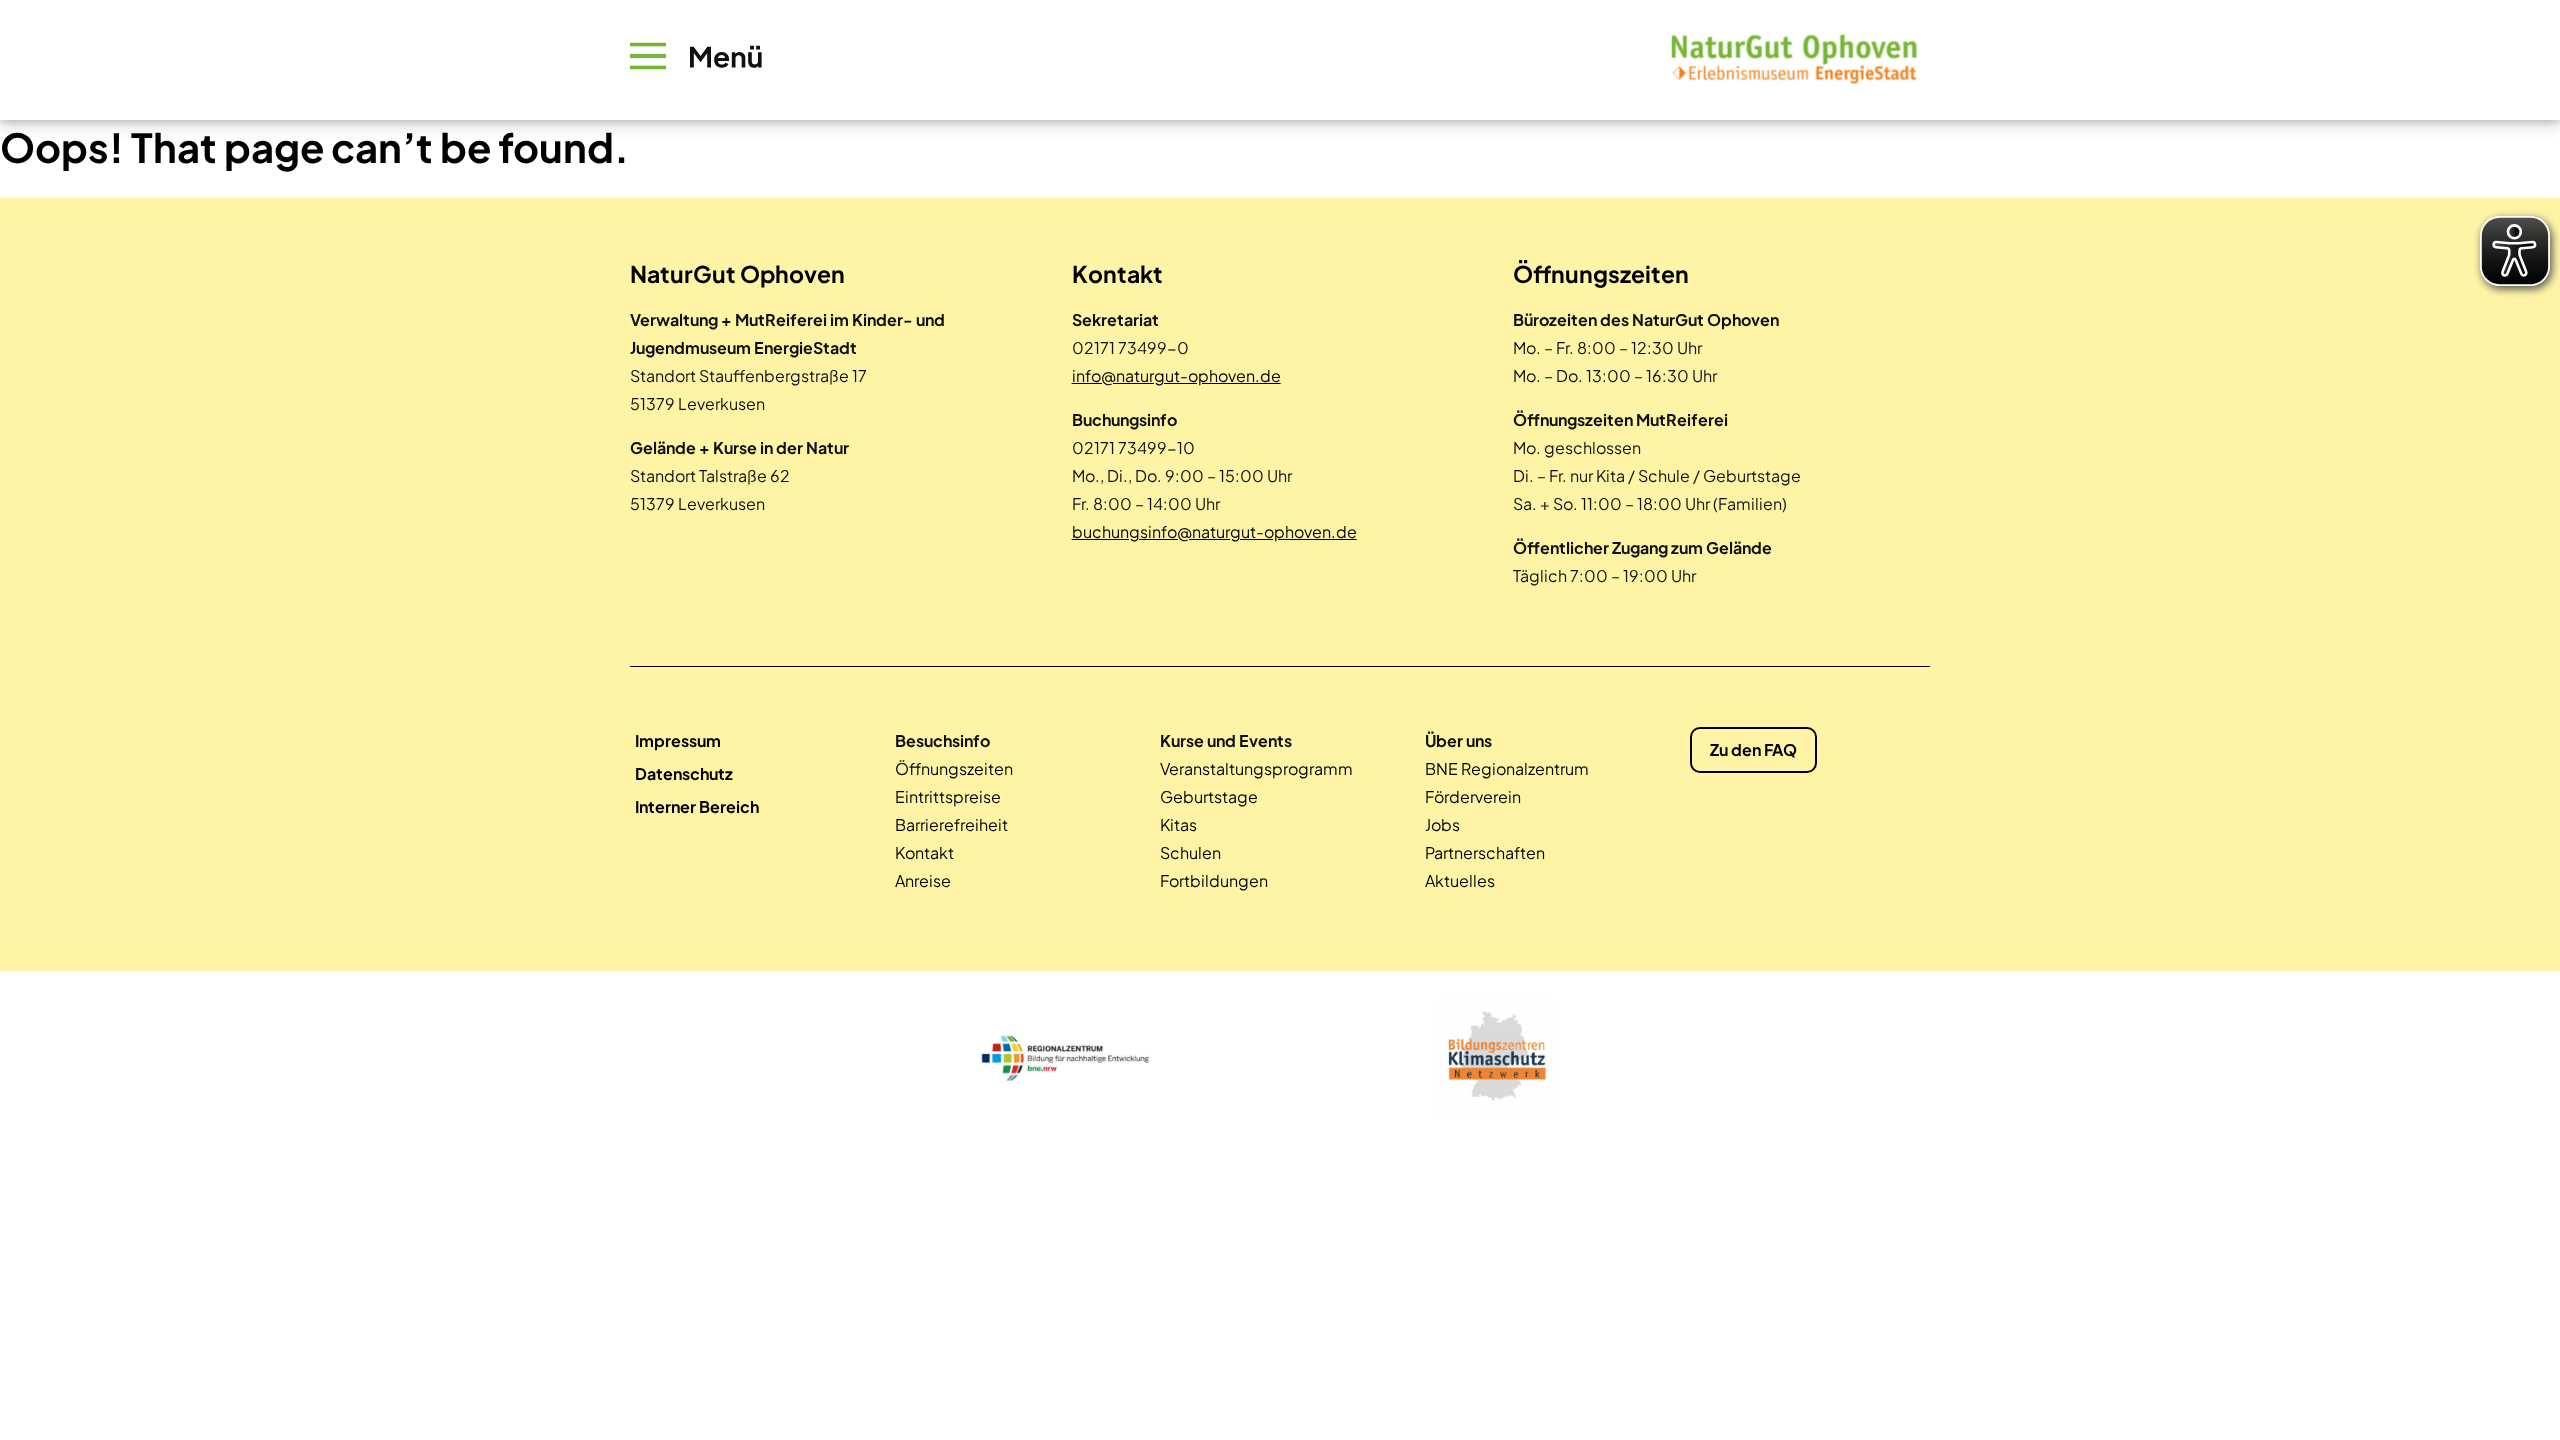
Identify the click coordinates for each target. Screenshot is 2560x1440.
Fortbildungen (1214, 880)
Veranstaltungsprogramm (1256, 768)
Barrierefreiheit (951, 824)
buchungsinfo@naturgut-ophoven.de (1214, 531)
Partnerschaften (1485, 852)
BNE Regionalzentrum (1507, 768)
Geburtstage (1209, 796)
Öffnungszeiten (954, 768)
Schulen (1190, 852)
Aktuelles (1460, 880)
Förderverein (1473, 796)
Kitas (1178, 824)
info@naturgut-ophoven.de (1176, 375)
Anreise (923, 880)
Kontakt (924, 852)
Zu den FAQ (1753, 749)
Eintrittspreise (948, 796)
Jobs (1442, 824)
